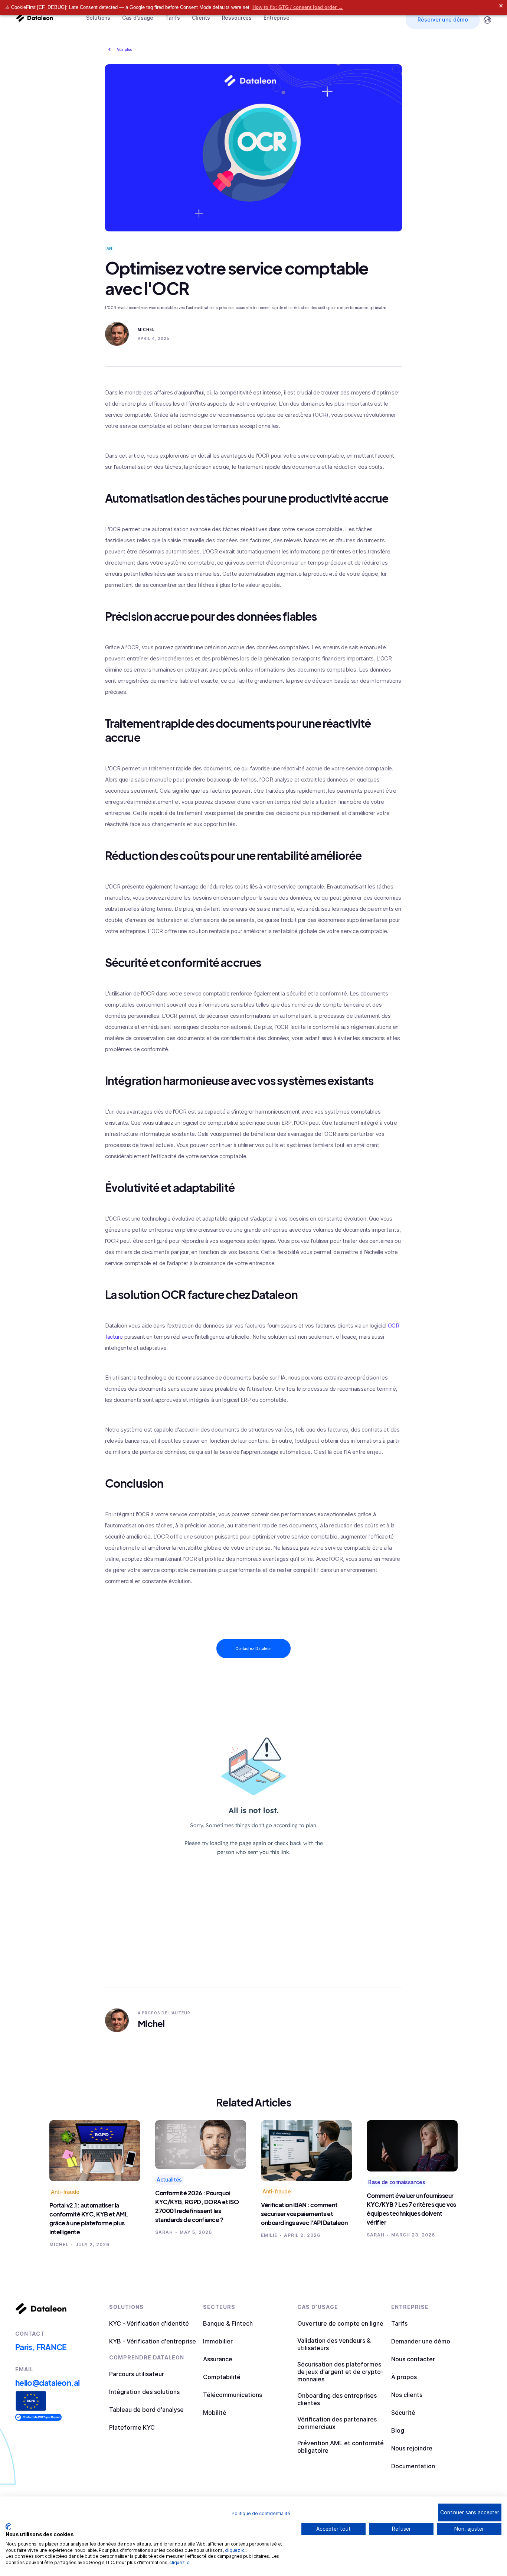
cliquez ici (235, 2550)
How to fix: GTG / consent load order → (298, 7)
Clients (201, 18)
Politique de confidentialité (261, 2513)
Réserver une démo (443, 20)
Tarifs (173, 18)
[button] (98, 18)
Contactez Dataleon (253, 1648)
